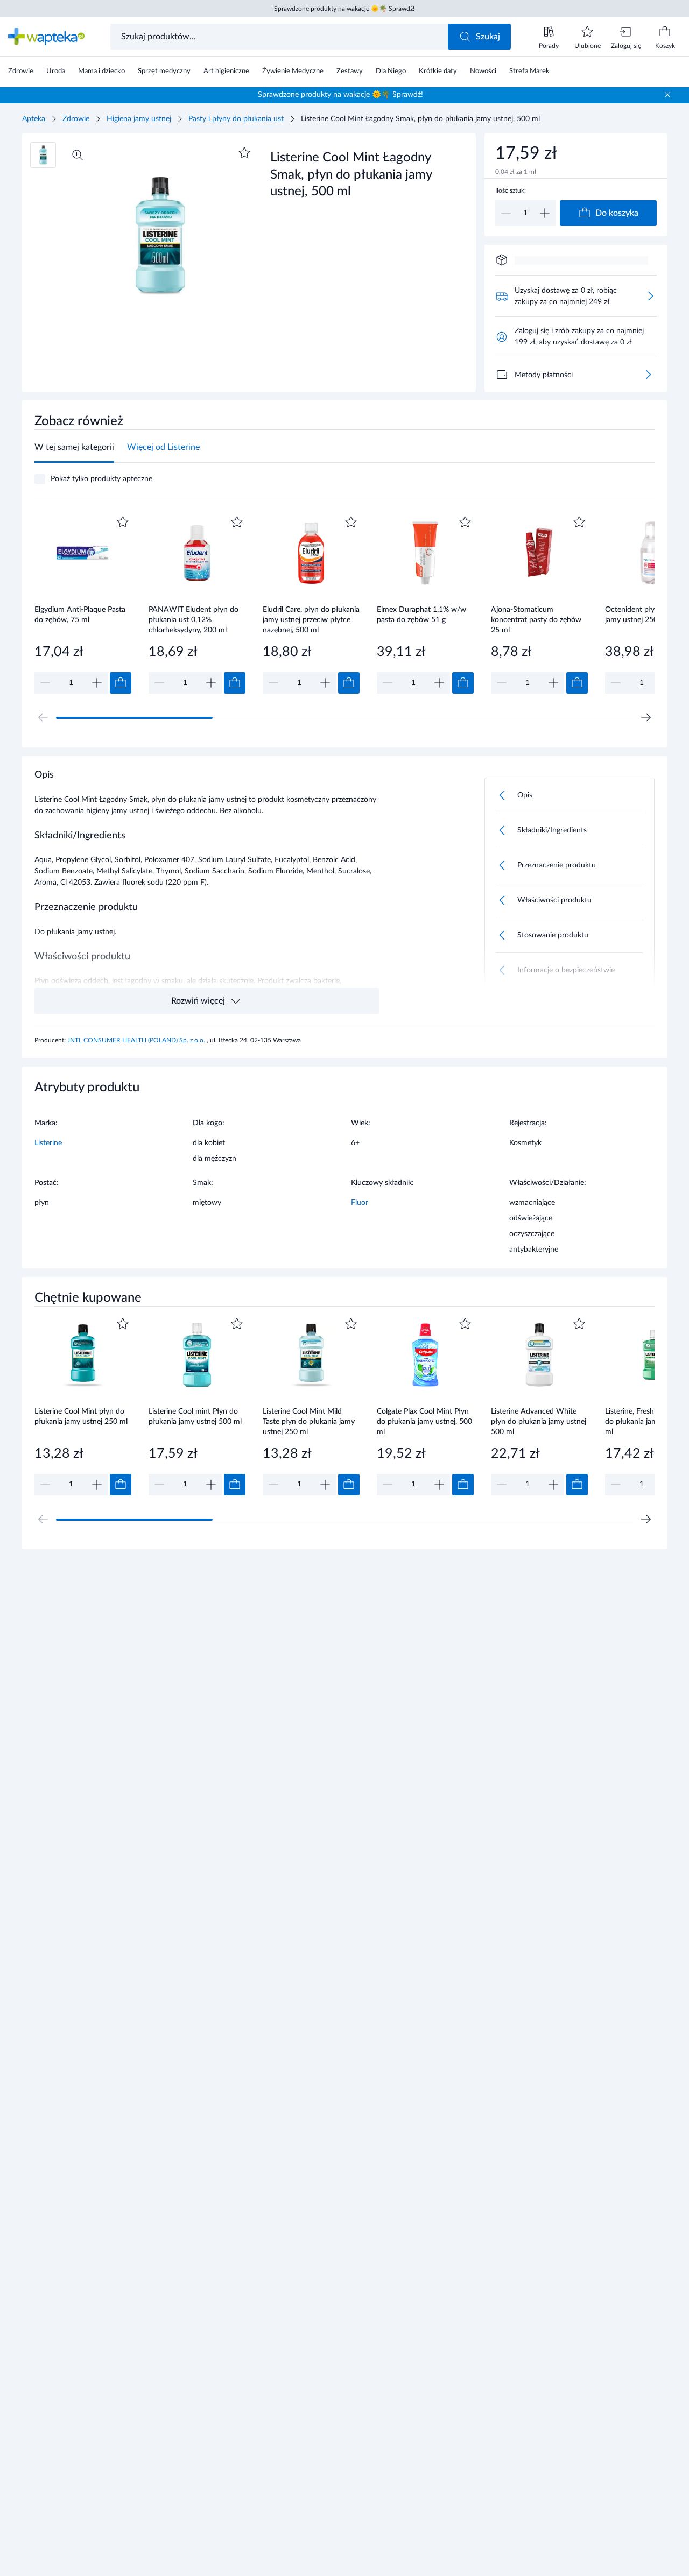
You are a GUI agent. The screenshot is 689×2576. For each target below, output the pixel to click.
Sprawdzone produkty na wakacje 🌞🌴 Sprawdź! (344, 9)
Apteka (34, 119)
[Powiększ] (78, 155)
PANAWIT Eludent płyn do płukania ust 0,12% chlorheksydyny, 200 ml (194, 620)
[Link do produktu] (83, 604)
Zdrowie (76, 119)
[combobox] (280, 37)
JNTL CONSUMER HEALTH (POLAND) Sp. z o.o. (137, 1040)
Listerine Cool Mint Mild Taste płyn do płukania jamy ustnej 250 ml (309, 1421)
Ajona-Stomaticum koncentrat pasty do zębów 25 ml (536, 620)
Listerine (48, 1143)
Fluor (360, 1203)
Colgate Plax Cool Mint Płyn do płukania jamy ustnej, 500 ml (424, 1421)
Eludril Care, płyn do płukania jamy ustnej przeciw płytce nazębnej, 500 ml (311, 620)
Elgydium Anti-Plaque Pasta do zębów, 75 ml (80, 615)
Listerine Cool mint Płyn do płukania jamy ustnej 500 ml (195, 1417)
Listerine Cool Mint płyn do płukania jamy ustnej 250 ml (81, 1417)
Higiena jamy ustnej (139, 119)
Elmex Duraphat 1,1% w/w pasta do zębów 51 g (421, 615)
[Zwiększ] (545, 213)
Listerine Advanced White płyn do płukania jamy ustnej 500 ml (539, 1421)
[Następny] (646, 717)
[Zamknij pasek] (667, 95)
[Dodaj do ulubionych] (244, 153)
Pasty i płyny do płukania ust (236, 119)
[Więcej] (648, 375)
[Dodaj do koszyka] (121, 683)
